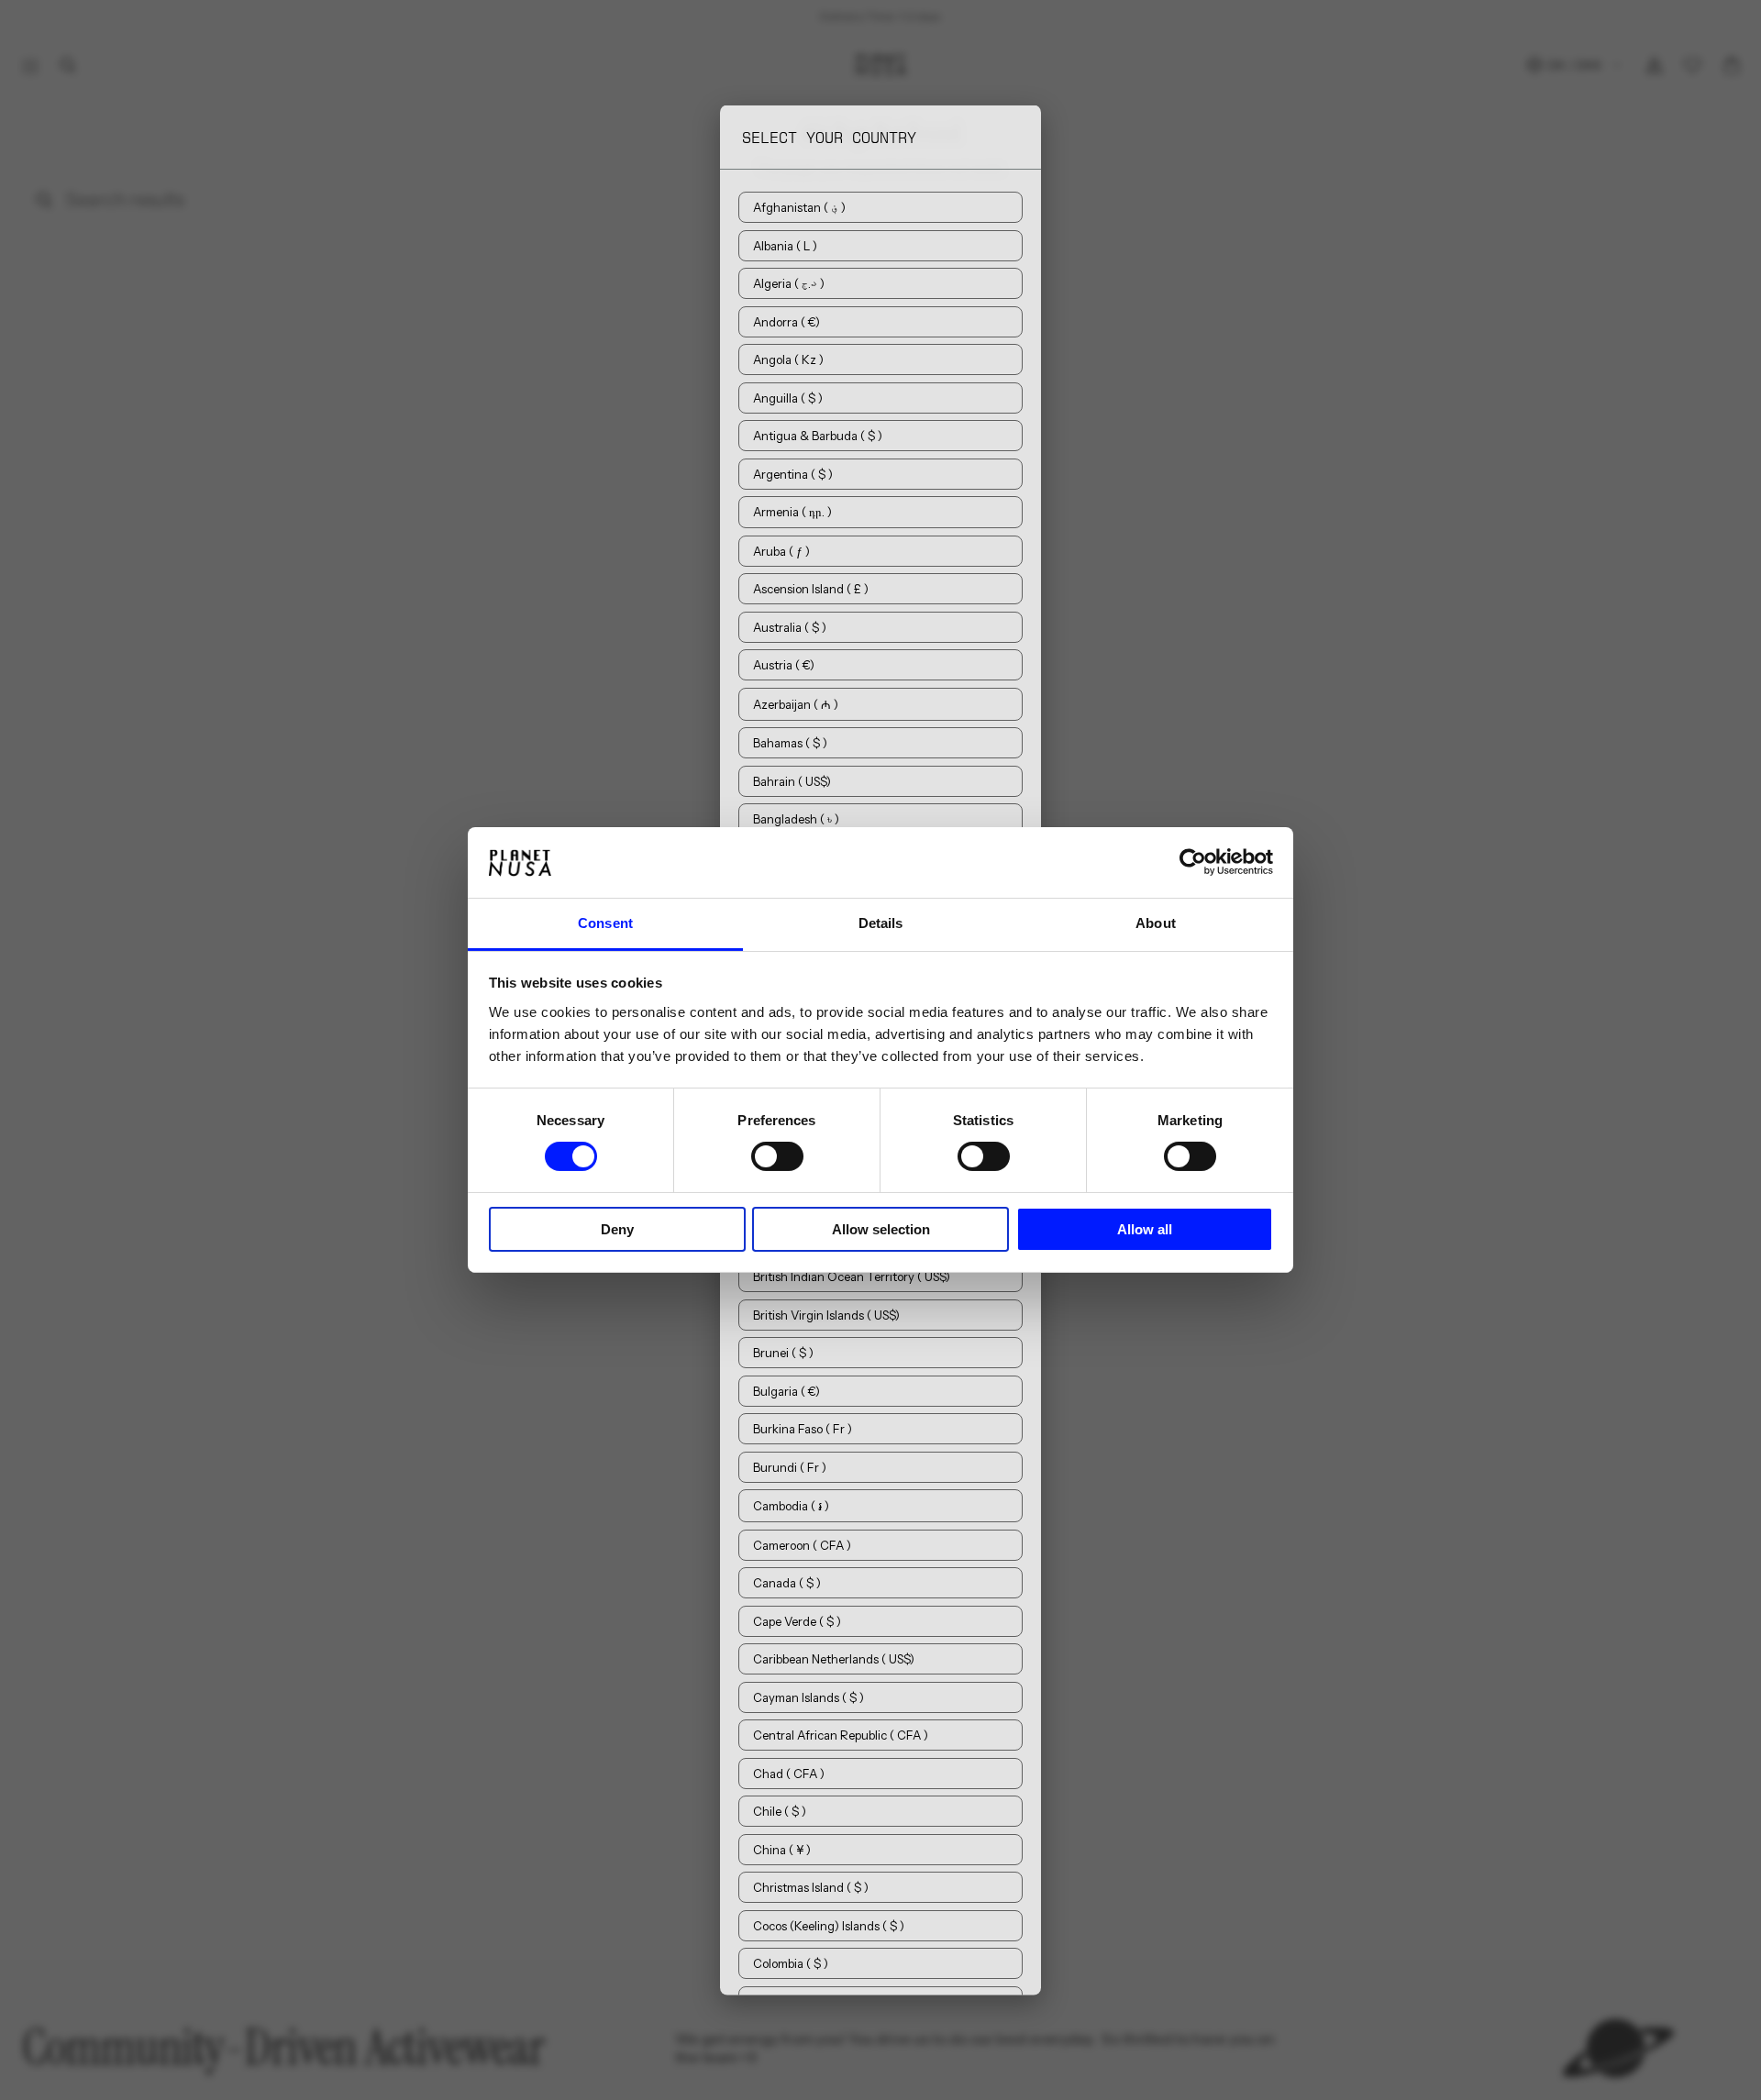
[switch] (777, 1156)
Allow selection (881, 1229)
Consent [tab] (605, 923)
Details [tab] (881, 923)
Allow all (1145, 1229)
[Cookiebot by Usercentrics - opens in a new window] (1193, 862)
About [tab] (1156, 923)
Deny (617, 1229)
